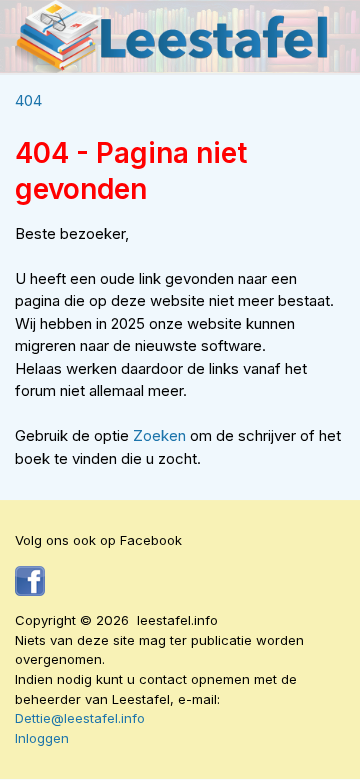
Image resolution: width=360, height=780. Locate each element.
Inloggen (42, 738)
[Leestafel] (172, 36)
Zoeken (161, 435)
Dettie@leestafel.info (80, 718)
